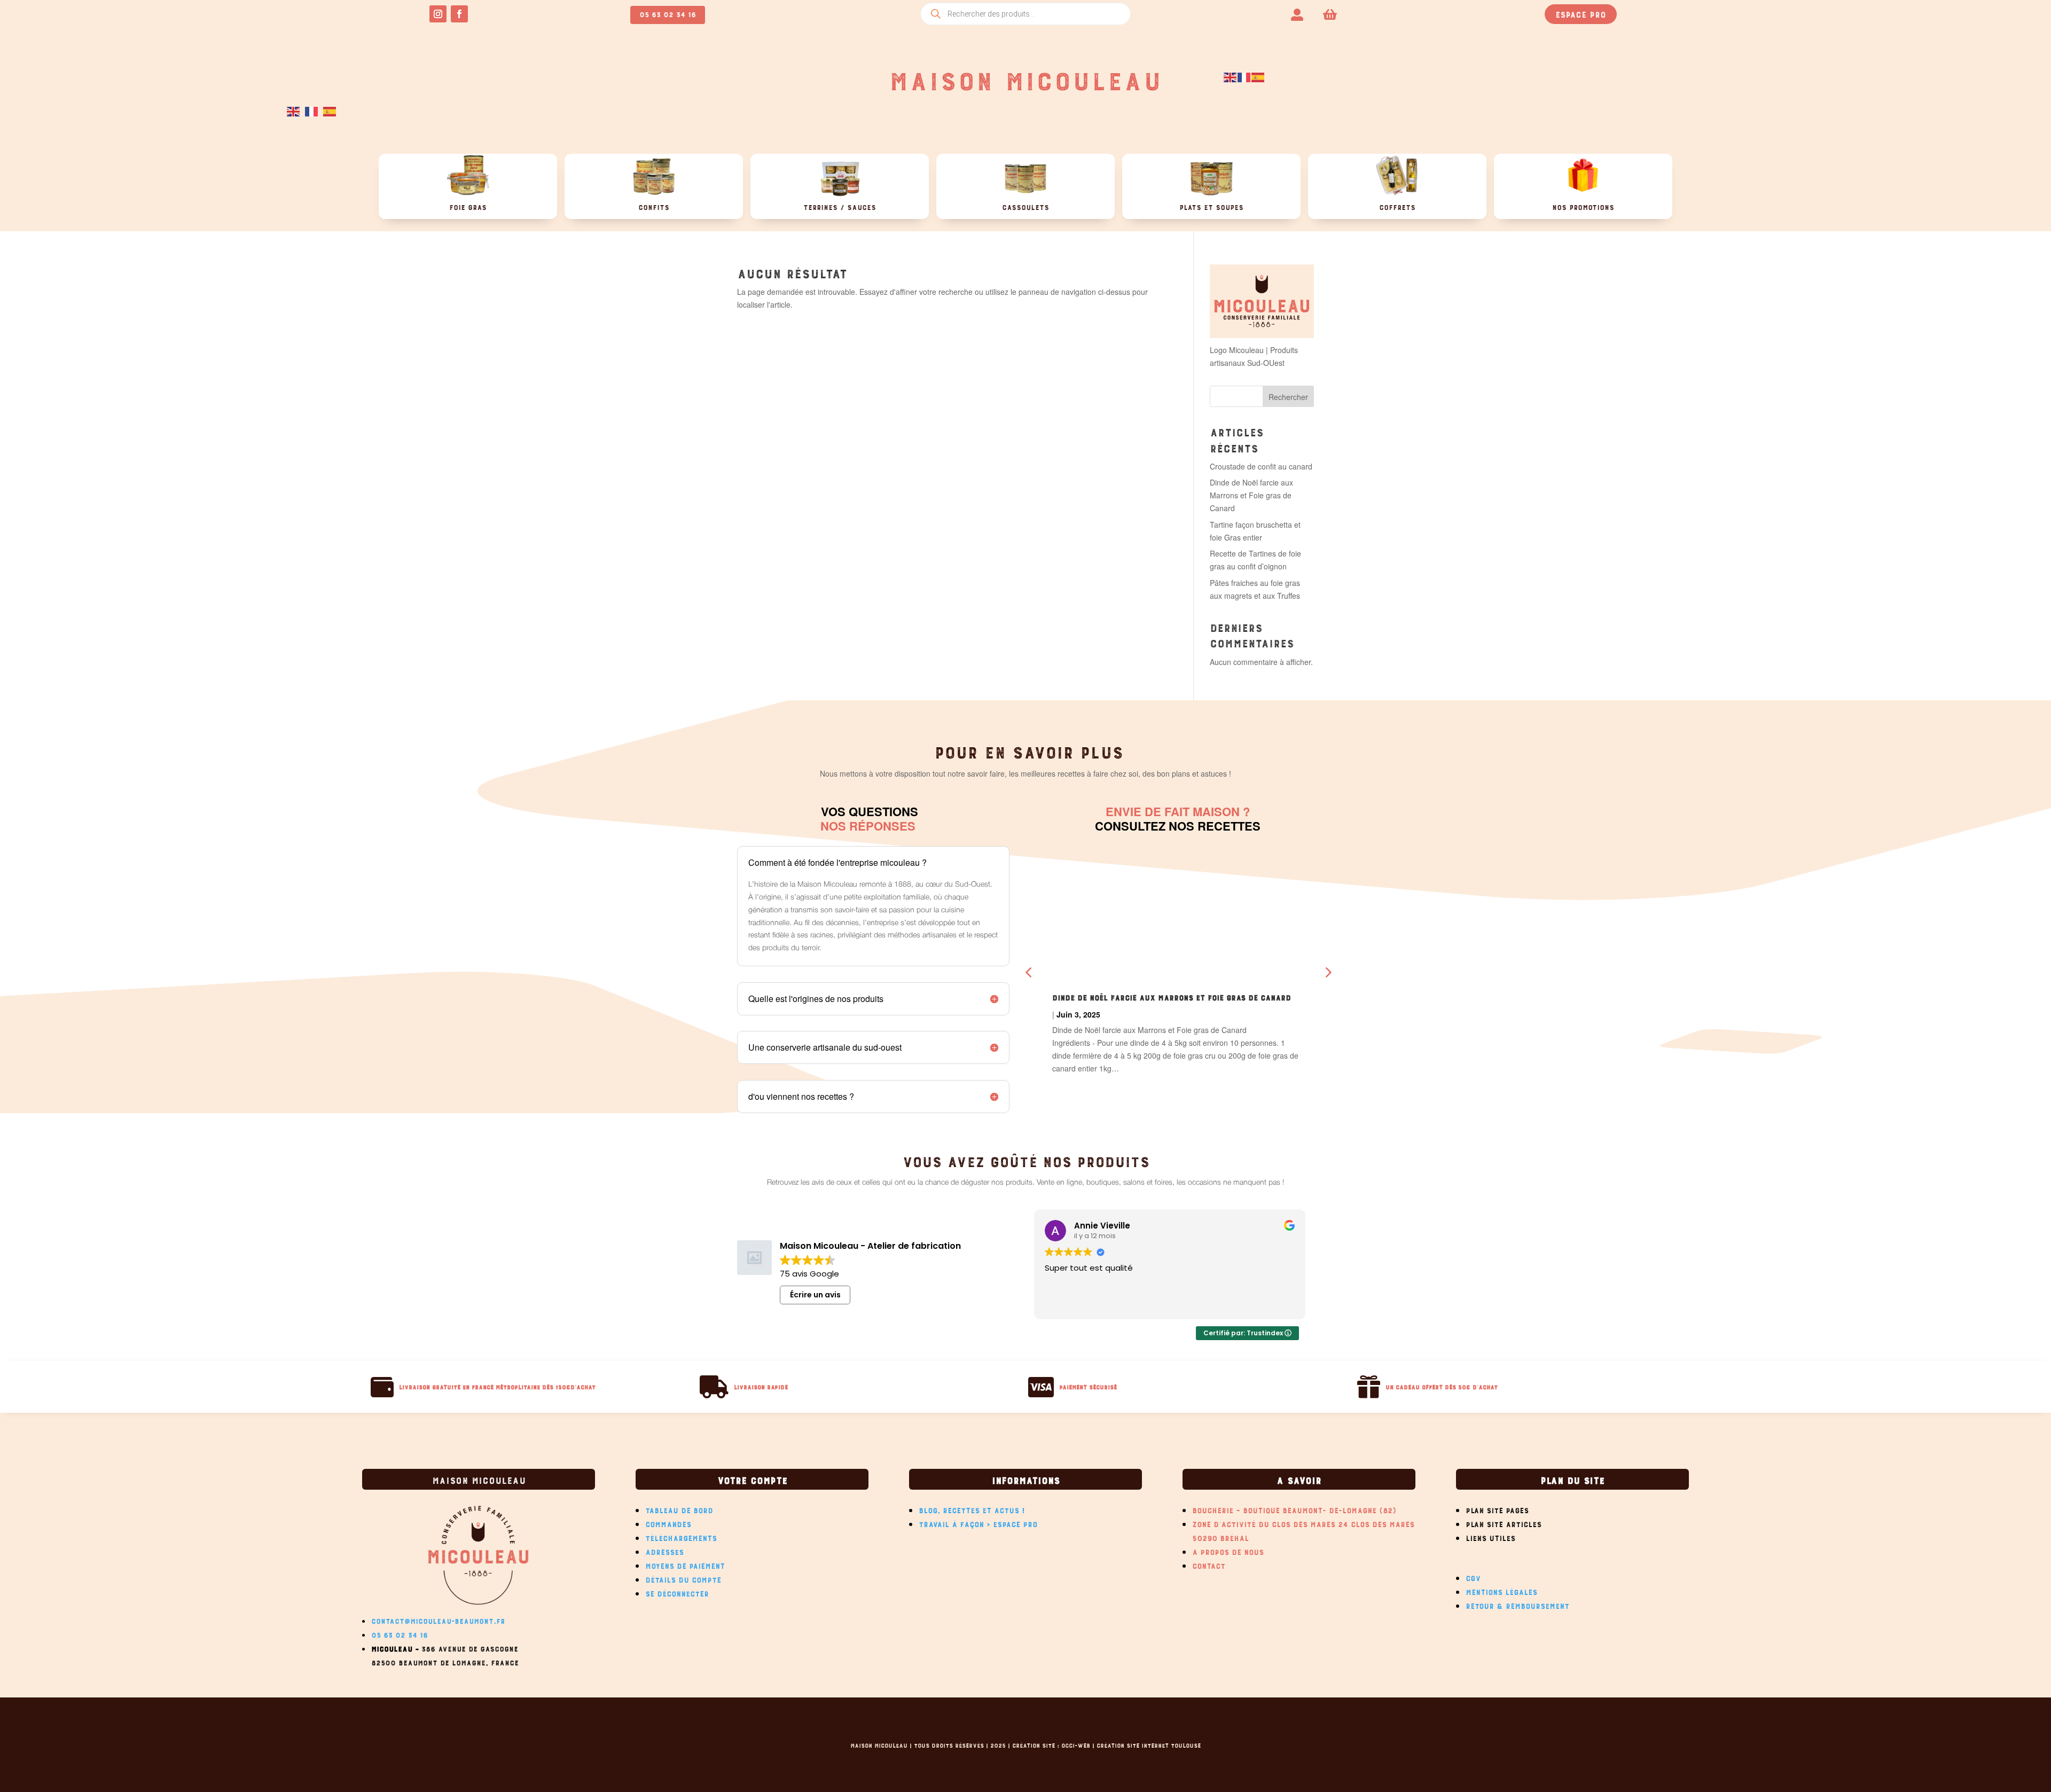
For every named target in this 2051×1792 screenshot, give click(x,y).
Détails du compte (683, 1578)
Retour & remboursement (1517, 1605)
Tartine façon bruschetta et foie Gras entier (1146, 996)
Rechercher (1288, 397)
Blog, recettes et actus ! (972, 1509)
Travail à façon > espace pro (978, 1523)
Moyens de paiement (685, 1564)
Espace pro (1581, 13)
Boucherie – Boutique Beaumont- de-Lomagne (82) (1294, 1509)
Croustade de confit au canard (1261, 466)
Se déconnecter (677, 1592)
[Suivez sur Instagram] (438, 14)
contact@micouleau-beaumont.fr (438, 1620)
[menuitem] (1297, 14)
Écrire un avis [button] (815, 1295)
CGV (1473, 1577)
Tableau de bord (679, 1509)
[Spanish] (1258, 76)
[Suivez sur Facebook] (459, 14)
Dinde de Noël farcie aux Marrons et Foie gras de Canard (1251, 495)
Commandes (668, 1523)
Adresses (664, 1551)
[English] (1231, 76)
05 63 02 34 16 (668, 13)
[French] (1244, 76)
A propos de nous (1228, 1551)
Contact (1209, 1564)
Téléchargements (681, 1537)
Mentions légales (1501, 1591)
